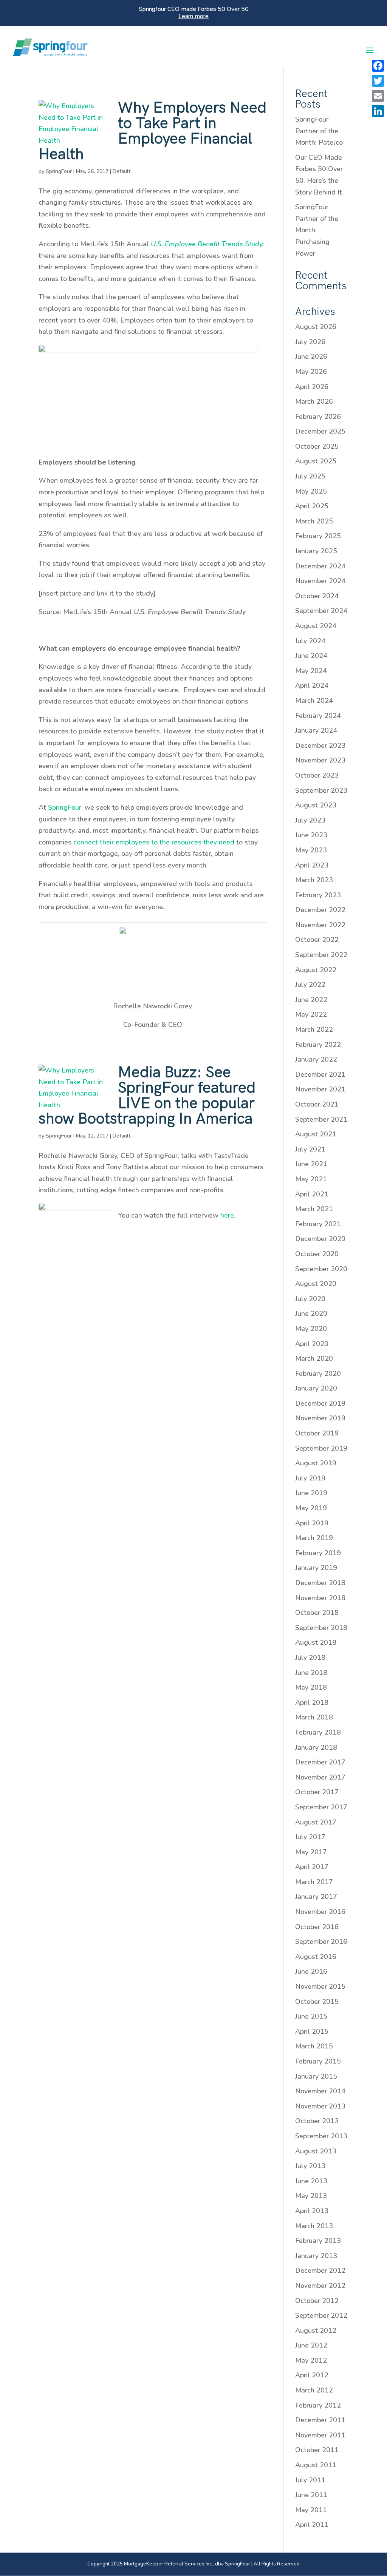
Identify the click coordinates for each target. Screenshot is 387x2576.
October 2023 (317, 775)
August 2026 (316, 327)
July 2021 (310, 1149)
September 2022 (321, 955)
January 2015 (316, 2076)
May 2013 (311, 2196)
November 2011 (320, 2435)
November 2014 (320, 2091)
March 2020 (314, 1358)
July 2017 (310, 1837)
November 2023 (320, 760)
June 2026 (311, 357)
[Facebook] (378, 66)
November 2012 (320, 2286)
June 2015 (311, 2016)
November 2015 (320, 1986)
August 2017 (316, 1822)
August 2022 (316, 970)
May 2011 (311, 2510)
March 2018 (314, 1717)
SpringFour (59, 171)
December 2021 (320, 1074)
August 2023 (316, 805)
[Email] (378, 96)
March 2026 (314, 401)
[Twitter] (378, 81)
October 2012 (317, 2301)
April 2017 (312, 1867)
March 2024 (314, 701)
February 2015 (318, 2061)
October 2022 (317, 940)
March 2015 (314, 2046)
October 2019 (317, 1433)
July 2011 (310, 2480)
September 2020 (321, 1269)
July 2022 (310, 985)
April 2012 (312, 2375)
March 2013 (314, 2226)
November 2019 (320, 1418)
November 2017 (320, 1777)
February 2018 (318, 1732)
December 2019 (320, 1403)
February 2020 (318, 1374)
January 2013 (316, 2256)
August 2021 (316, 1134)
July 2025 (310, 476)
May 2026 (311, 372)
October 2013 (317, 2121)
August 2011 (316, 2465)
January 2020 (316, 1388)
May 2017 (311, 1852)
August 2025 (316, 461)
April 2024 (312, 685)
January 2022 (316, 1059)
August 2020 (316, 1284)
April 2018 (312, 1702)
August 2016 (316, 1957)
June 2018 (311, 1673)
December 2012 (320, 2270)
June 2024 (311, 656)
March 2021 (314, 1209)
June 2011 (311, 2495)
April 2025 (312, 506)
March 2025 (314, 521)
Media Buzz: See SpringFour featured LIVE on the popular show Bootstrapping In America (147, 1096)
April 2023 (312, 865)
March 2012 (314, 2390)
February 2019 (318, 1553)
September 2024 (321, 611)
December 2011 (320, 2420)
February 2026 (318, 417)
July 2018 (310, 1658)
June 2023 (311, 835)
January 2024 (316, 730)
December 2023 (320, 745)
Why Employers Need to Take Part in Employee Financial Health (152, 131)
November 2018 (320, 1598)
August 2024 (316, 626)
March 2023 (314, 880)
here (227, 1215)
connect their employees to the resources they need (154, 842)
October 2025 (317, 446)
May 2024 (311, 671)
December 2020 (320, 1239)
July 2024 (310, 641)
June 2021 (311, 1164)
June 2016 (311, 1971)
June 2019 (311, 1493)
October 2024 (317, 596)
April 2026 (312, 387)
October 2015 (317, 2002)
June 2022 (311, 1000)
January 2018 (316, 1747)
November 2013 (320, 2106)
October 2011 (317, 2450)
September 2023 (321, 790)
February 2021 (318, 1224)
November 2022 (320, 925)
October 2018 (317, 1613)
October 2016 (317, 1927)
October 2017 (317, 1792)
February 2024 (318, 716)
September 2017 (321, 1807)
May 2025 (311, 491)
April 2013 (312, 2211)
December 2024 (320, 566)
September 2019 (321, 1448)
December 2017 (320, 1762)
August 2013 (316, 2151)
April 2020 (312, 1344)
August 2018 (316, 1642)
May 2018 (311, 1687)
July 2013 (310, 2166)
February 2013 (318, 2241)
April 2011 (312, 2525)
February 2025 (318, 536)
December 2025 (320, 431)
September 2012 (321, 2315)
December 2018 (320, 1583)
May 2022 (311, 1014)
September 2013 (321, 2136)
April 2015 (312, 2031)
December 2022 (320, 910)
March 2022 (314, 1029)
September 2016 (321, 1942)
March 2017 (314, 1882)
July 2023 (310, 820)
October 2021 (317, 1104)
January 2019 (316, 1568)
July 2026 (310, 342)
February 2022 (318, 1045)
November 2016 (320, 1912)
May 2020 (311, 1329)
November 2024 (320, 581)
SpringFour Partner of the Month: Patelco (319, 131)
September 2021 (321, 1119)
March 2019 (314, 1538)
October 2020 (317, 1254)
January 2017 (316, 1897)
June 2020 (311, 1313)
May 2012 (311, 2360)
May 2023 (311, 850)
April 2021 (312, 1194)
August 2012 (316, 2331)
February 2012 (318, 2405)
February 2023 (318, 895)
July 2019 (310, 1478)
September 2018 (321, 1628)
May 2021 (311, 1179)
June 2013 (311, 2181)
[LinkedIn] (378, 111)
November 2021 (320, 1089)
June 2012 (311, 2345)
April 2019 (312, 1523)
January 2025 (316, 551)
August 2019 (316, 1463)
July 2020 (310, 1299)
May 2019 (311, 1508)
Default (122, 171)
